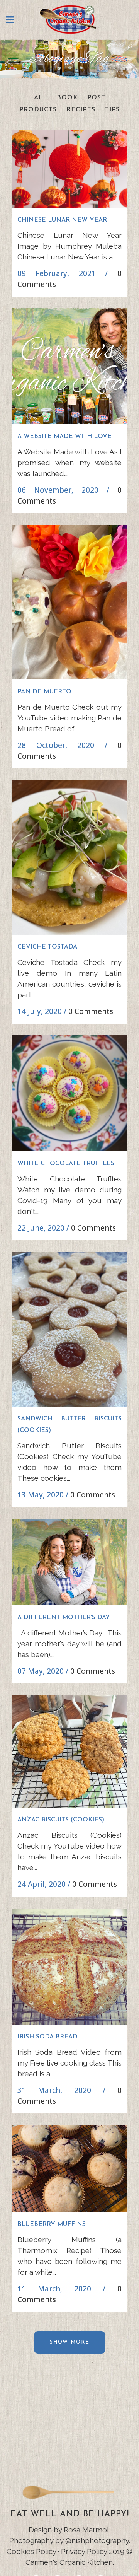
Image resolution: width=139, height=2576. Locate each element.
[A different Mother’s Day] (69, 1562)
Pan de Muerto (44, 692)
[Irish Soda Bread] (69, 1967)
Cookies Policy (31, 2551)
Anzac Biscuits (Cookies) (61, 1820)
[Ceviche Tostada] (69, 857)
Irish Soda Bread (47, 2037)
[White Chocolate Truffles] (69, 1093)
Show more (70, 2342)
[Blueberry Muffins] (69, 2169)
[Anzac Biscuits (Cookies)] (69, 1751)
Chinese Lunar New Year (62, 220)
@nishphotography (97, 2540)
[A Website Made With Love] (69, 366)
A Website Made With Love (64, 437)
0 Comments (91, 1011)
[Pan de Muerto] (69, 602)
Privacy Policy (84, 2551)
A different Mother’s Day (64, 1618)
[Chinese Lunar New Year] (69, 169)
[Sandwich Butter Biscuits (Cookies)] (69, 1329)
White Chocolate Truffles (66, 1164)
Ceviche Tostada (47, 947)
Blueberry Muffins (52, 2224)
